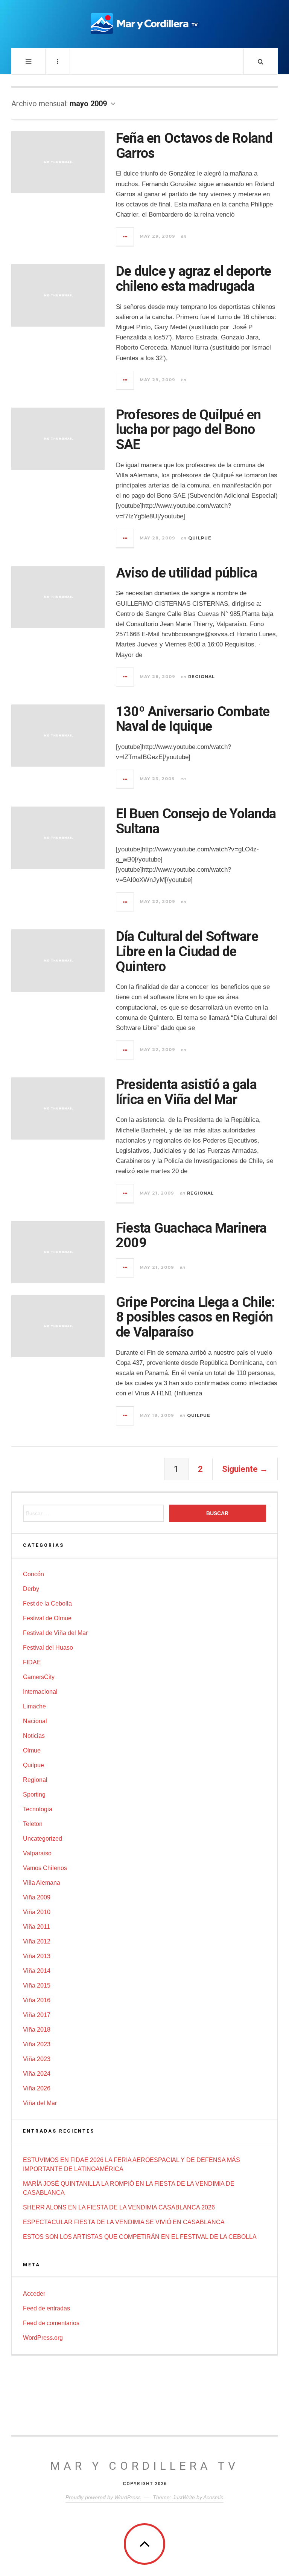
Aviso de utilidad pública (186, 573)
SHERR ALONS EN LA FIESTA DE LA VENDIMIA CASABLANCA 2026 (119, 2207)
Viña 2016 (37, 2000)
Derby (31, 1589)
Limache (34, 1706)
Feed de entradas (46, 2308)
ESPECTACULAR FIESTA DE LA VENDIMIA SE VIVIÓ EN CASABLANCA (124, 2222)
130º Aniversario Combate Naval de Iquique (193, 719)
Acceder (34, 2294)
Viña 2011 (37, 1927)
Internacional (40, 1692)
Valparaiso (37, 1853)
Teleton (33, 1824)
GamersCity (39, 1677)
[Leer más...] (125, 237)
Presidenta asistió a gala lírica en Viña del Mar (186, 1092)
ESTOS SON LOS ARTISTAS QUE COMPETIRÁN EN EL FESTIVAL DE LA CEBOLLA (140, 2237)
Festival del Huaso (48, 1648)
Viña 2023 (37, 2044)
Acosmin (213, 2497)
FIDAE (32, 1662)
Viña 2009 (37, 1897)
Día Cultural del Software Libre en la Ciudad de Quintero (187, 951)
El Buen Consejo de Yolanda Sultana (196, 821)
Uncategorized (43, 1839)
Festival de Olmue (47, 1618)
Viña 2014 (37, 1971)
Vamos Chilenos (45, 1868)
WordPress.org (43, 2338)
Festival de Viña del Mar (55, 1633)
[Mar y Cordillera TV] (144, 23)
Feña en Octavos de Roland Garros (194, 146)
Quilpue (200, 538)
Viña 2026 (37, 2088)
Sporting (34, 1794)
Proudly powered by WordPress (103, 2497)
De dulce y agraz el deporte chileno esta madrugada (194, 279)
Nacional (35, 1721)
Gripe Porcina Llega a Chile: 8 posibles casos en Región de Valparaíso (195, 1317)
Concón (33, 1574)
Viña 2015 (37, 1985)
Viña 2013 (37, 1956)
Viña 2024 (37, 2074)
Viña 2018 (37, 2030)
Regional (202, 677)
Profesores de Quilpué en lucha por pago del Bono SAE (189, 430)
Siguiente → (245, 1469)
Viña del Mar (40, 2103)
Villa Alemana (42, 1883)
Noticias (34, 1736)
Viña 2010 (37, 1912)
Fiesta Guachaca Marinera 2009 (191, 1236)
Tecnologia (38, 1809)
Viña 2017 (37, 2015)
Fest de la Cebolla (47, 1604)
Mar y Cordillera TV (145, 2466)
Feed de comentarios (51, 2323)
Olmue (32, 1750)
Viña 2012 (37, 1941)
